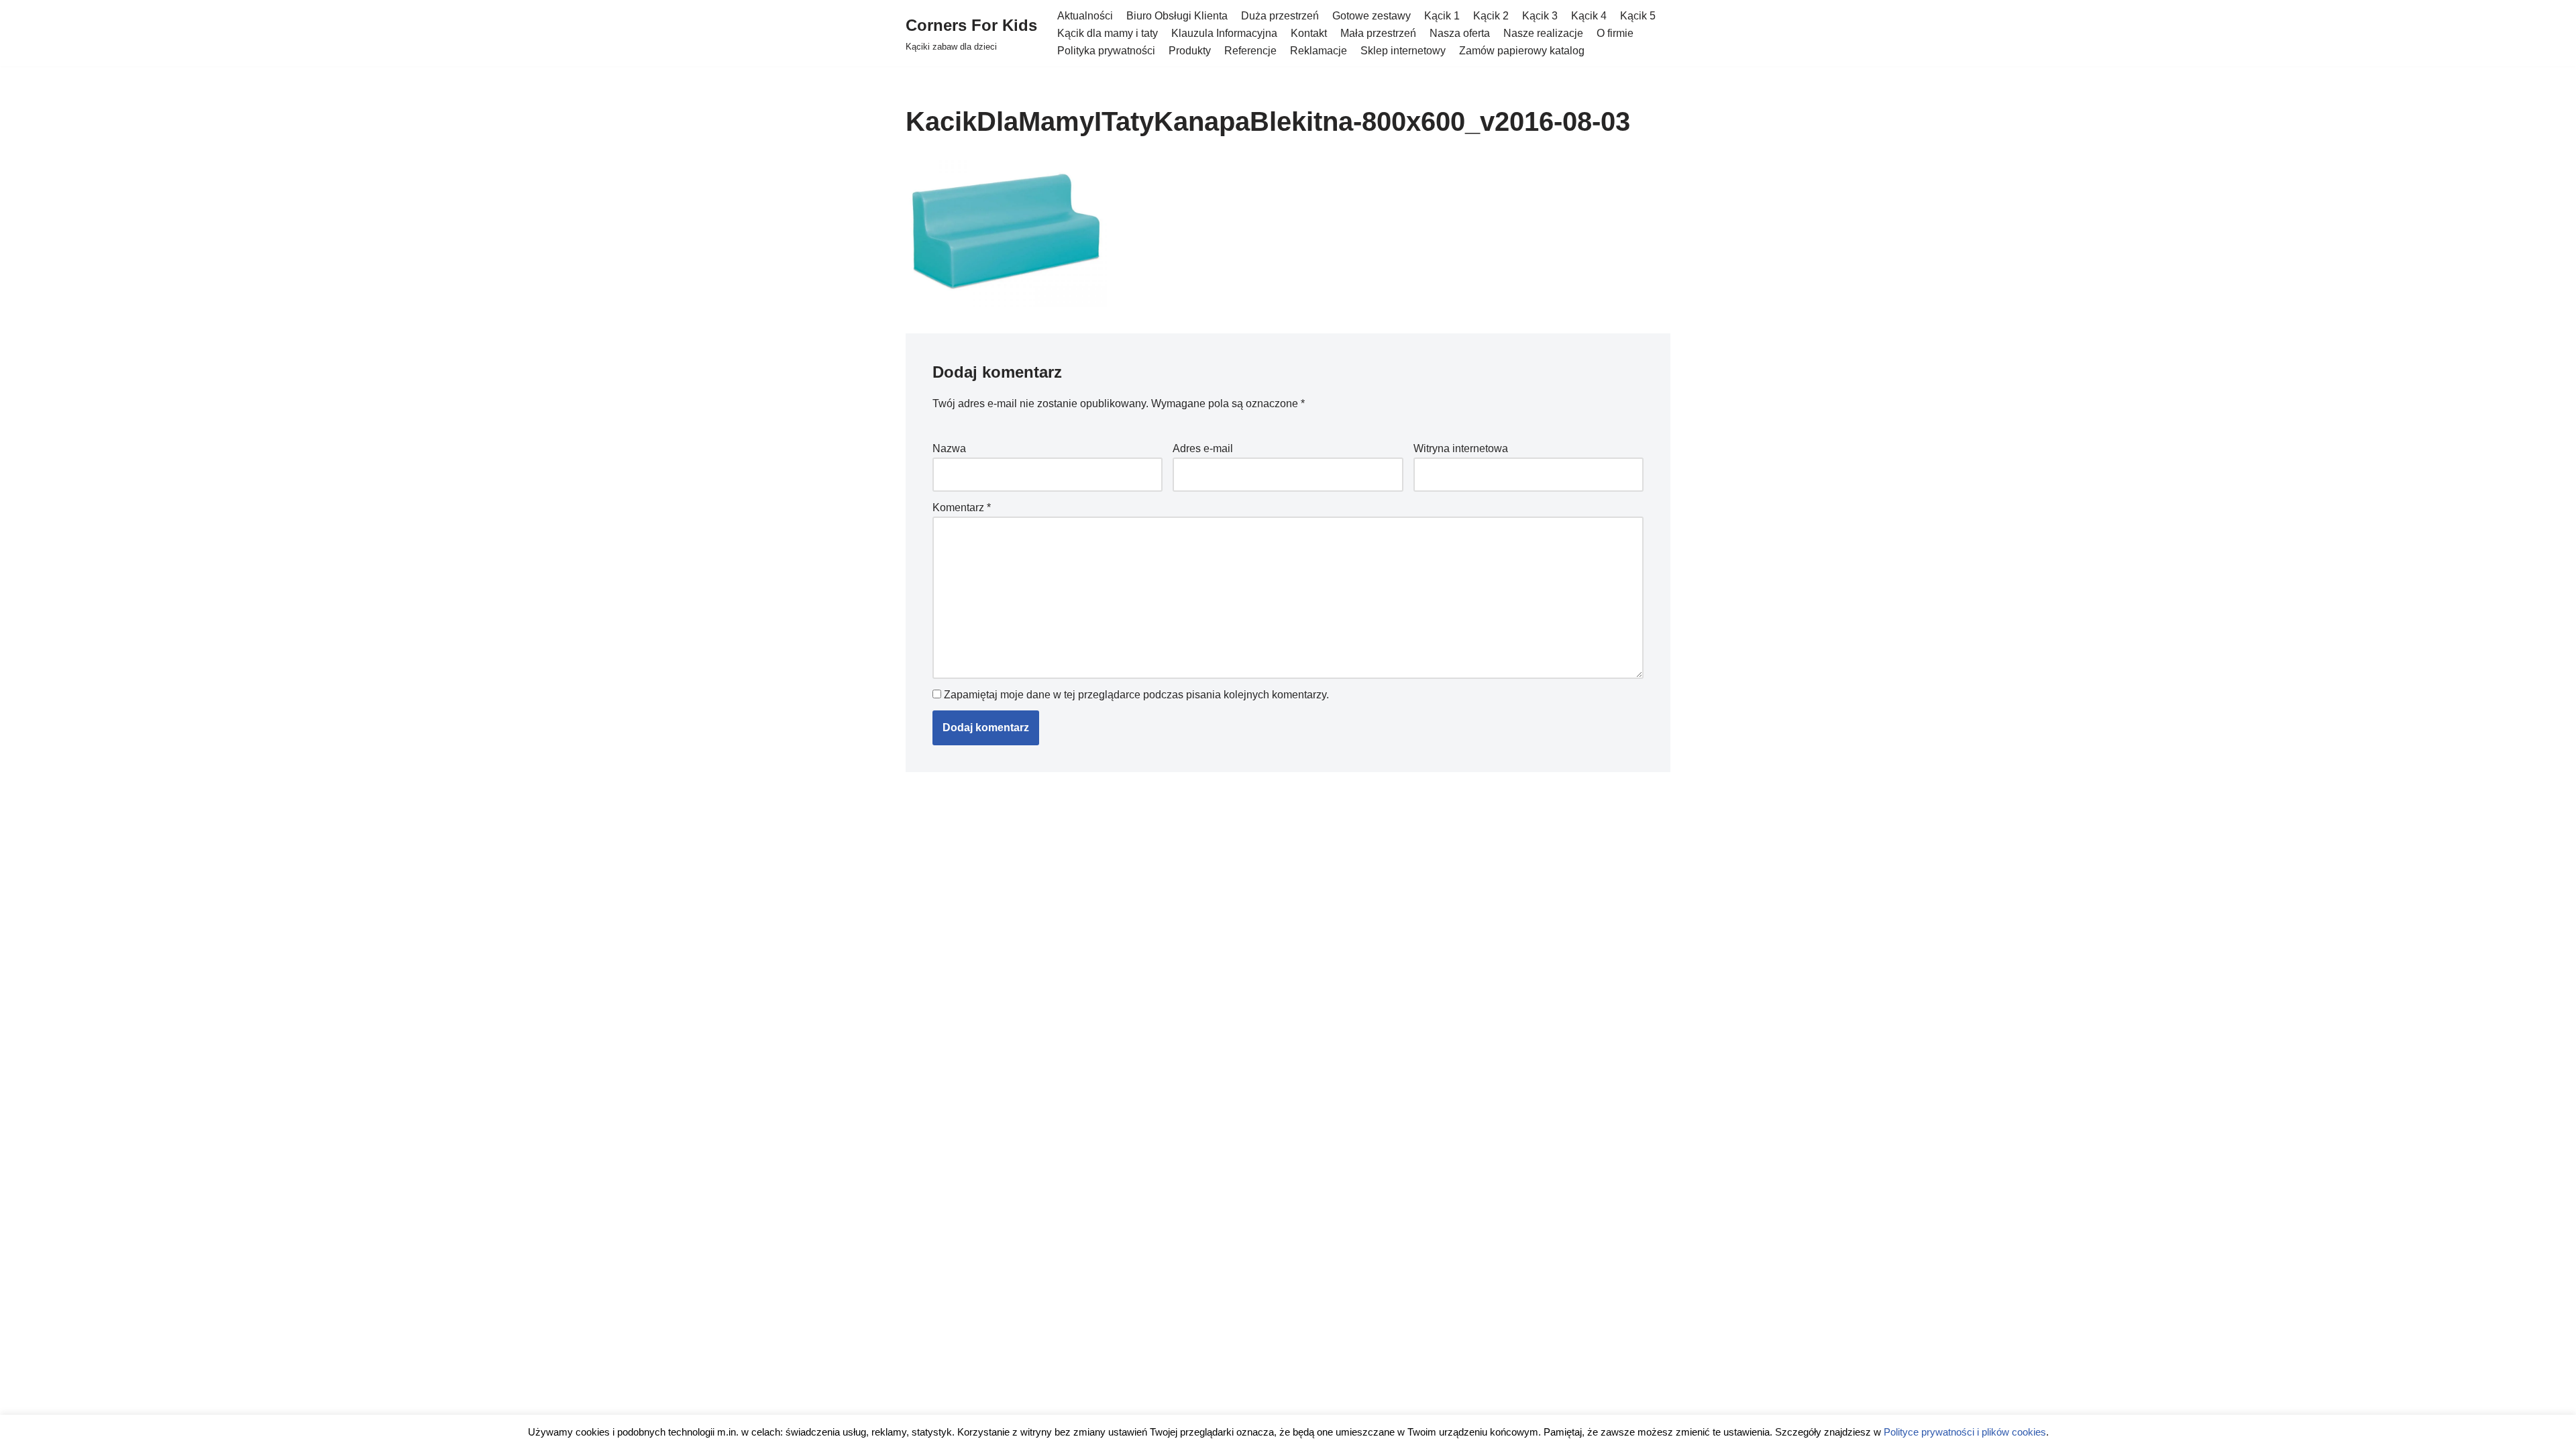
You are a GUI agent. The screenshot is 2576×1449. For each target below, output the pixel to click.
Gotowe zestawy (1372, 16)
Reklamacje (1319, 51)
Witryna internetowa (1461, 448)
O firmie (1615, 33)
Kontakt (1309, 33)
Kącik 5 (1638, 16)
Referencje (1250, 51)
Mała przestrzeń (1378, 33)
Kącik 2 (1491, 16)
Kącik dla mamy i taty (1108, 33)
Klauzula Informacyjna (1224, 33)
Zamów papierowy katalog (1522, 51)
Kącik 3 (1540, 16)
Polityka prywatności (1106, 51)
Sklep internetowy (1403, 51)
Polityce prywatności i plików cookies (1965, 1433)
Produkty (1190, 51)
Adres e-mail (1203, 448)
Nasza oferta (1460, 33)
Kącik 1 (1442, 16)
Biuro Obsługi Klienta (1177, 16)
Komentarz (962, 507)
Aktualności (1085, 16)
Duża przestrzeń (1280, 16)
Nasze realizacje (1543, 33)
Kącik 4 (1589, 16)
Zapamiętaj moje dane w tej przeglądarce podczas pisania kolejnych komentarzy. (1136, 695)
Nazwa (949, 448)
